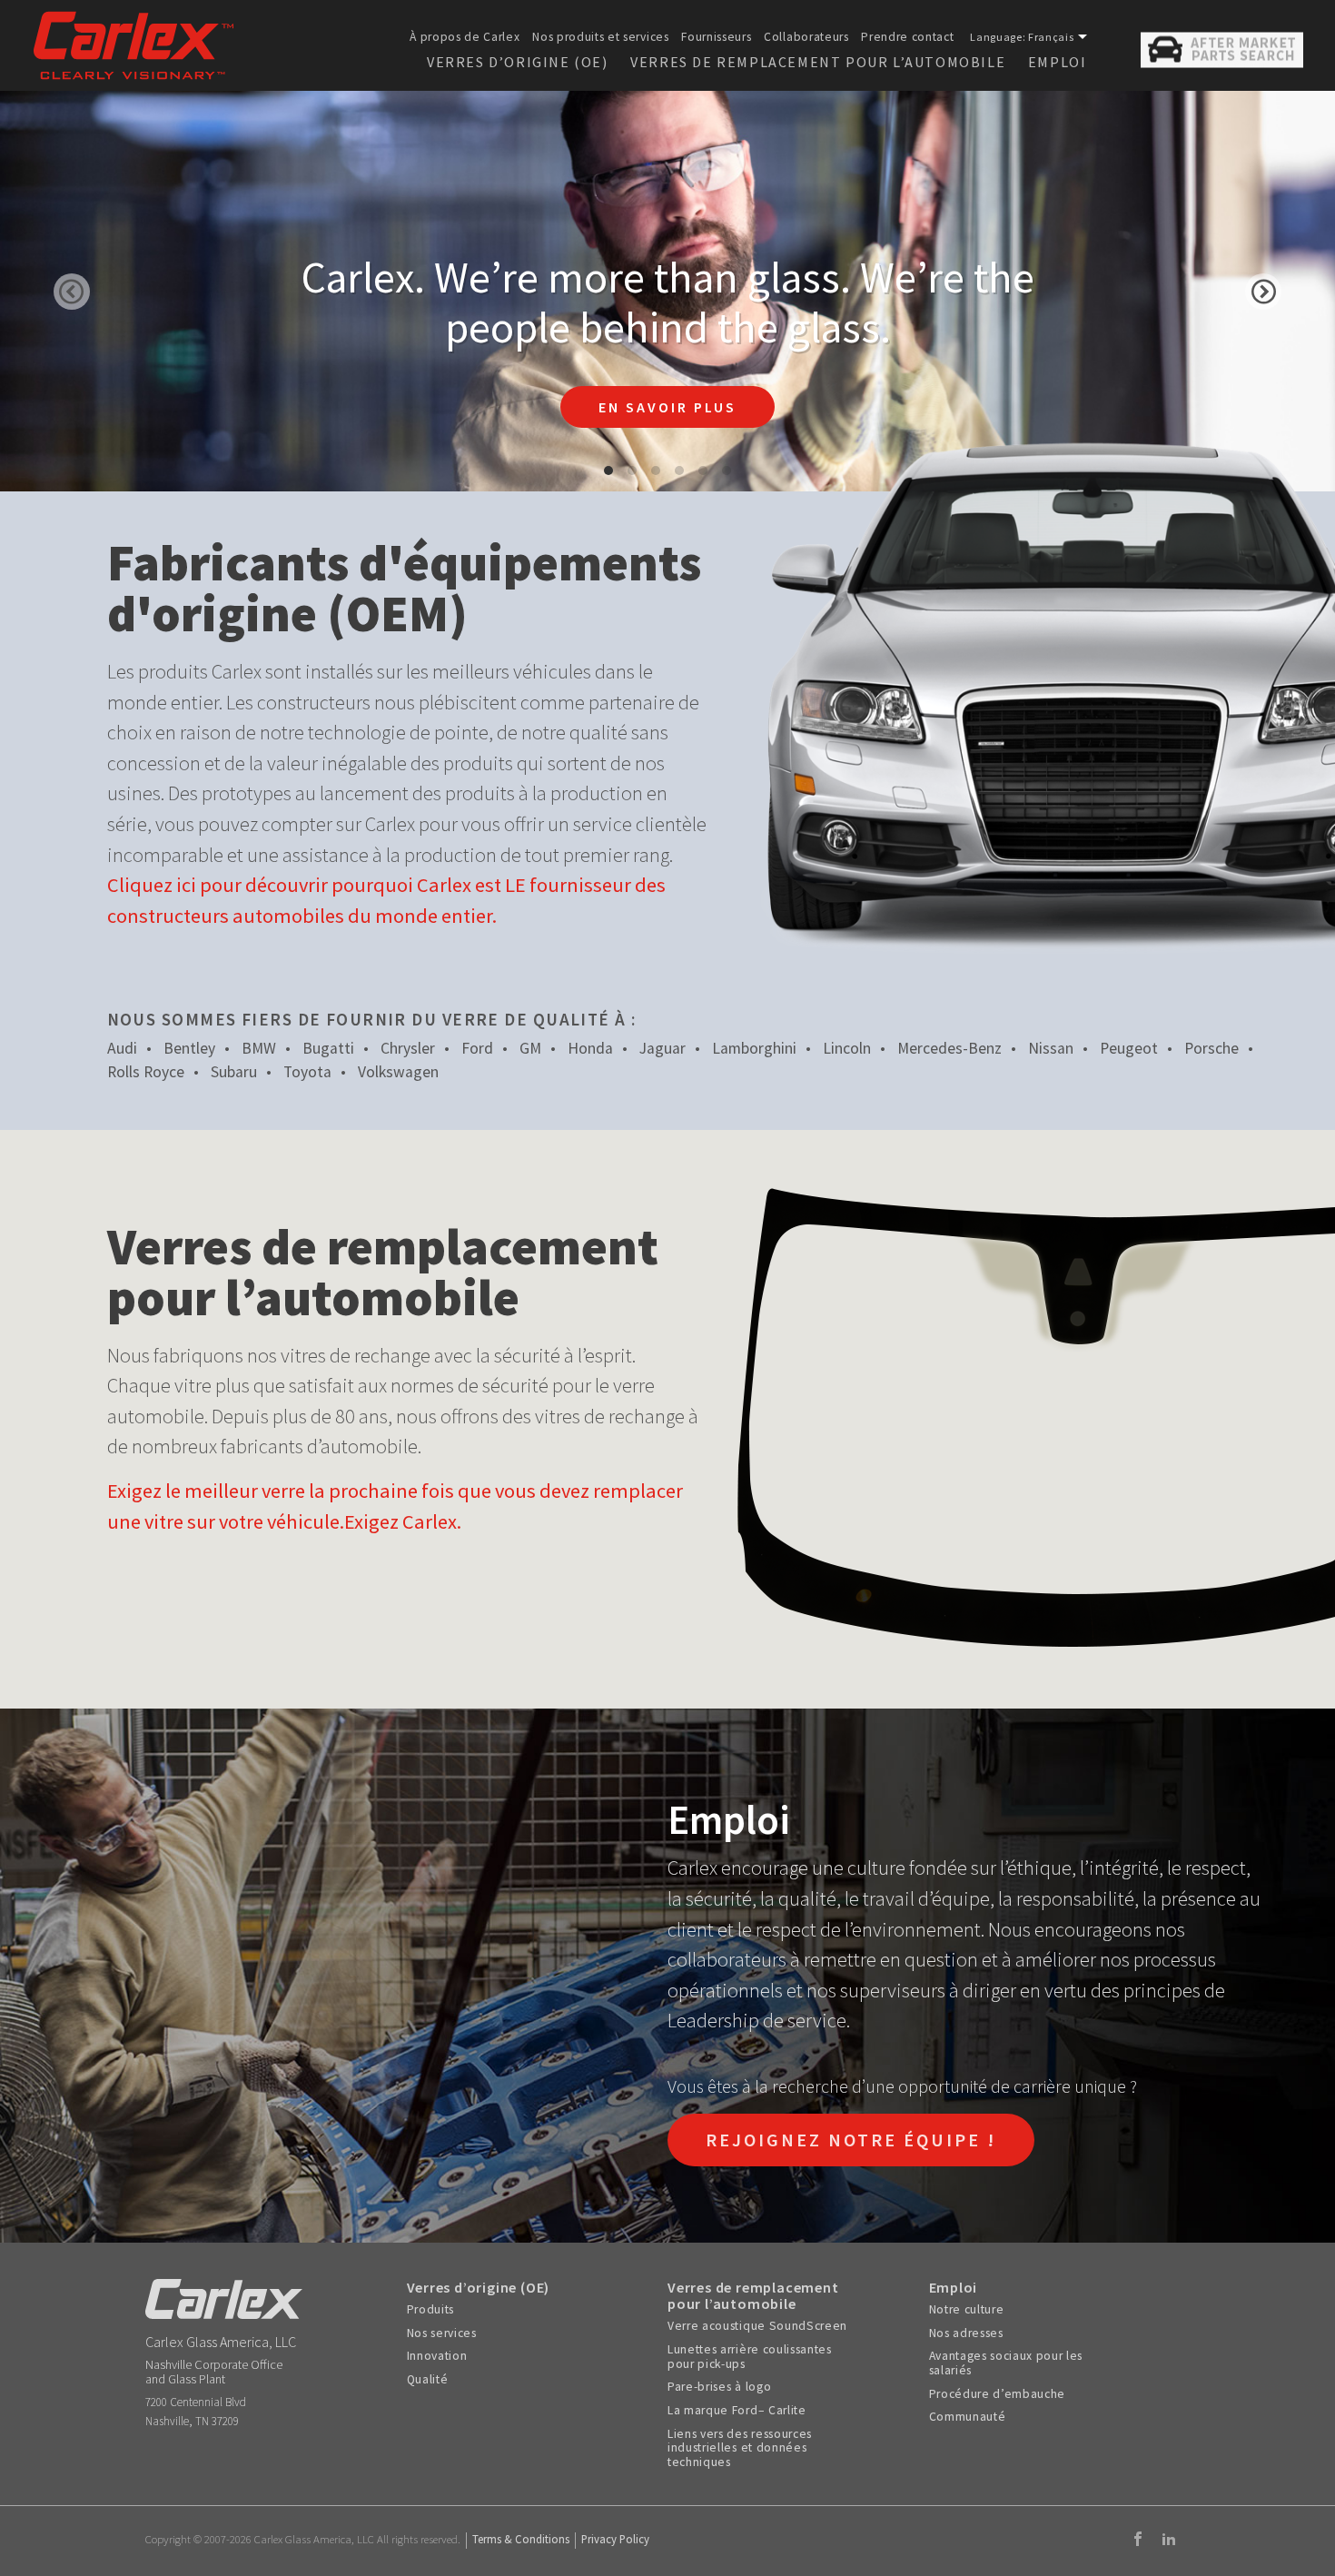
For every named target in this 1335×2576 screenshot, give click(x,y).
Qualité (428, 2380)
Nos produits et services (600, 37)
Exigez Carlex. (403, 1521)
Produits (430, 2310)
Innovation (437, 2356)
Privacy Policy (615, 2539)
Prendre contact (907, 37)
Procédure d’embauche (998, 2394)
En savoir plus (667, 407)
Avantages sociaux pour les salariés (1006, 2363)
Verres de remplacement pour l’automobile (818, 62)
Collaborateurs (806, 37)
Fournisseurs (716, 37)
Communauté (968, 2417)
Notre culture (967, 2310)
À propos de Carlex (465, 37)
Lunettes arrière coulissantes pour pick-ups (750, 2357)
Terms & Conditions (521, 2539)
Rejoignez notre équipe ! (851, 2140)
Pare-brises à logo (719, 2387)
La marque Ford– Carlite (737, 2411)
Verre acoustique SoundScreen (757, 2326)
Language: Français (1022, 37)
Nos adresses (966, 2333)
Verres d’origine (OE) (518, 62)
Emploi (1058, 62)
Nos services (442, 2333)
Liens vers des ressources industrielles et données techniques (740, 2448)
